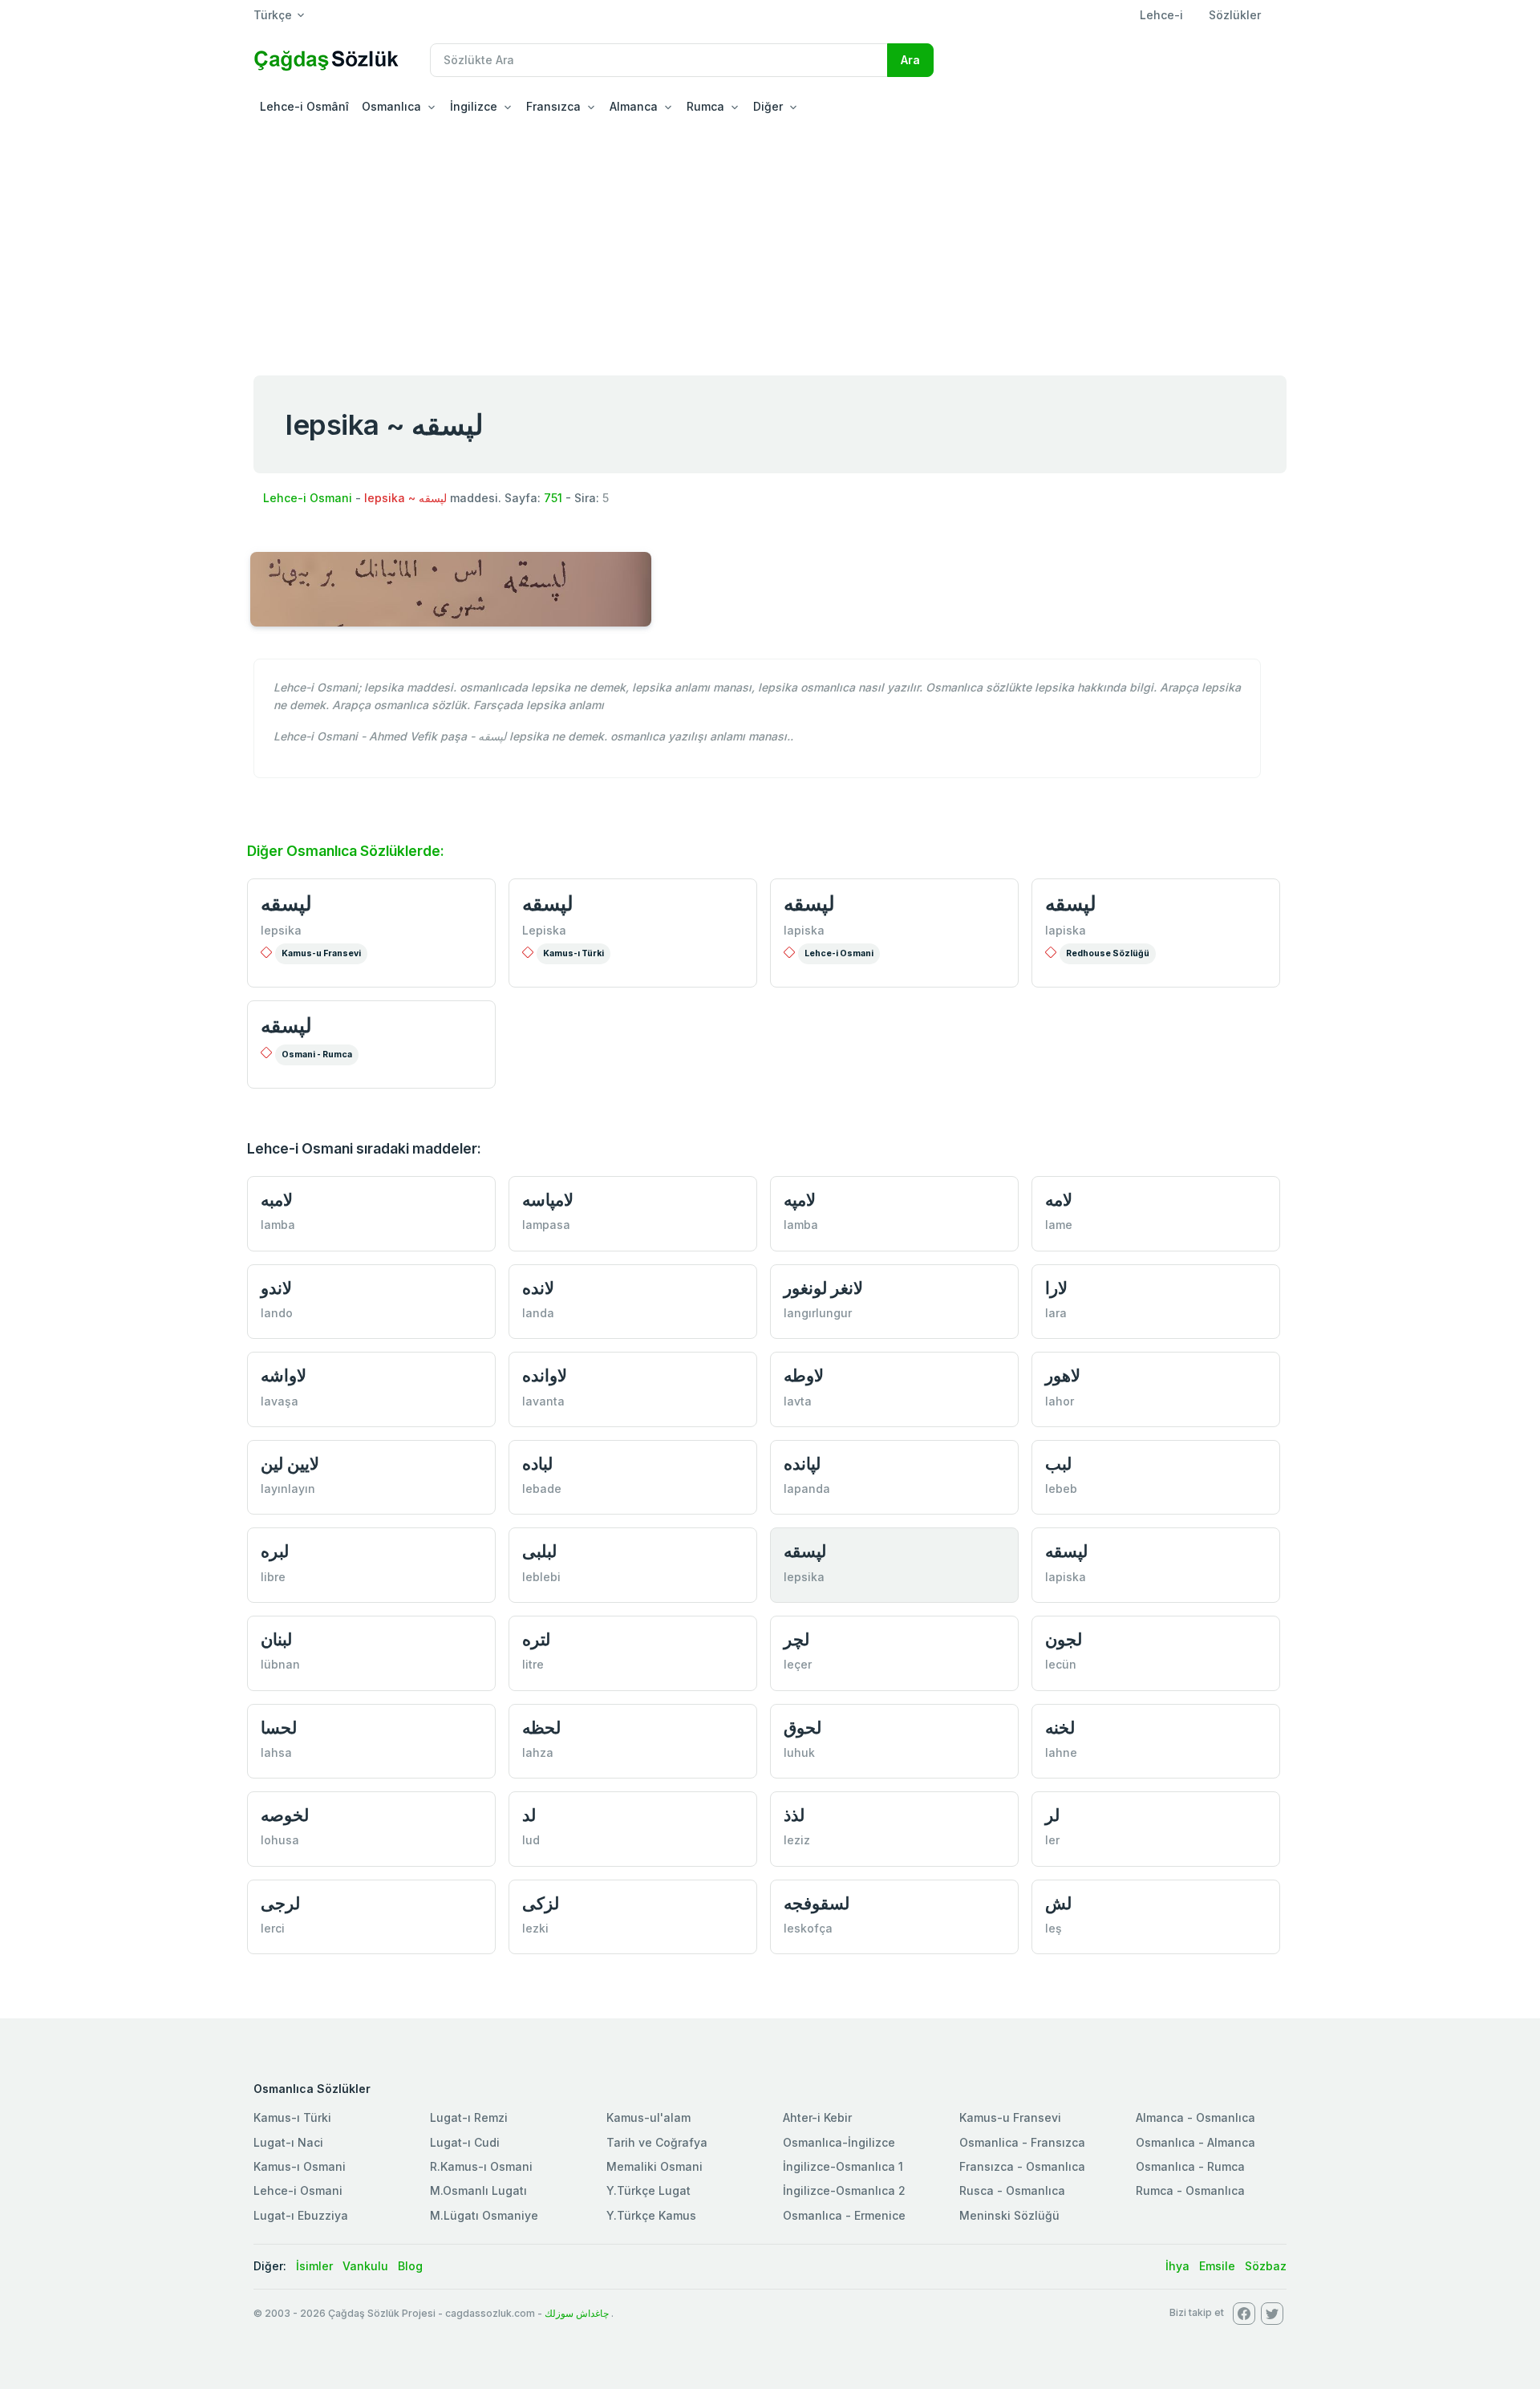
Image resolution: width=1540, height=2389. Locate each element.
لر (1052, 1815)
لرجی (280, 1903)
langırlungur (818, 1313)
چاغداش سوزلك (577, 2313)
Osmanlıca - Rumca (1190, 2166)
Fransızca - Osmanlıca (1022, 2166)
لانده (538, 1288)
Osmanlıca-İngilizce (839, 2142)
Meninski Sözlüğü (1009, 2215)
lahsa (276, 1752)
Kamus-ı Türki (573, 953)
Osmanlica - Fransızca (1022, 2142)
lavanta (543, 1401)
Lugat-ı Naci (288, 2142)
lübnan (280, 1664)
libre (273, 1577)
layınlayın (288, 1489)
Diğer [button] (768, 106)
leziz (797, 1840)
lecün (1061, 1664)
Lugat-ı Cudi (465, 2142)
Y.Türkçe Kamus (651, 2215)
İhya (1177, 2266)
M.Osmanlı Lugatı (478, 2190)
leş (1054, 1928)
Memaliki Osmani (654, 2166)
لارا (1056, 1288)
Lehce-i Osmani (308, 498)
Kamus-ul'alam (648, 2117)
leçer (798, 1664)
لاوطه (804, 1375)
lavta (798, 1401)
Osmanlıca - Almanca (1196, 2142)
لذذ (794, 1815)
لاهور (1063, 1375)
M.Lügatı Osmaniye (484, 2215)
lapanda (807, 1489)
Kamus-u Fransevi (321, 953)
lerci (273, 1928)
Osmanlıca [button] (391, 106)
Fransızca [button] (553, 106)
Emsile (1217, 2266)
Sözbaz (1266, 2266)
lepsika (281, 930)
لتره (536, 1639)
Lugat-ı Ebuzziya (301, 2215)
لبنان (276, 1639)
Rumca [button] (705, 106)
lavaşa (280, 1401)
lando (277, 1313)
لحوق (802, 1728)
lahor (1060, 1401)
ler (1052, 1840)
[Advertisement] (770, 244)
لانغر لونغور (823, 1288)
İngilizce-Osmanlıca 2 (844, 2190)
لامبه (277, 1200)
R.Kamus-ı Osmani (481, 2166)
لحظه (541, 1728)
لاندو (276, 1288)
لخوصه (285, 1815)
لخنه (1060, 1728)
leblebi (541, 1577)
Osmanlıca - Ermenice (844, 2215)
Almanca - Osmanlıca (1196, 2117)
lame (1059, 1225)
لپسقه (286, 903)
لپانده (802, 1464)
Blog (410, 2266)
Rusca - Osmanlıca (1012, 2190)
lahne (1061, 1752)
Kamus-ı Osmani (300, 2166)
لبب (1058, 1464)
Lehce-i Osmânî (304, 106)
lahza (538, 1752)
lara (1056, 1313)
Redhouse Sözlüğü (1108, 953)
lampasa (546, 1225)
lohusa (280, 1840)
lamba (278, 1225)
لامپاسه (548, 1200)
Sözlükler (1235, 15)
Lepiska (544, 930)
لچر (796, 1639)
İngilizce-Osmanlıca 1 (843, 2166)
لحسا (279, 1728)
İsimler (314, 2266)
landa (538, 1313)
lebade (542, 1489)
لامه (1059, 1200)
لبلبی (539, 1551)
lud (531, 1840)
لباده (537, 1464)
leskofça (808, 1928)
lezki (535, 1928)
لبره (275, 1551)
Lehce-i (1161, 15)
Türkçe (273, 15)
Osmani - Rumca (317, 1055)
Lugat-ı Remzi (469, 2117)
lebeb (1061, 1489)
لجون (1064, 1639)
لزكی (541, 1903)
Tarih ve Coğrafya (657, 2142)
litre (533, 1664)
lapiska (804, 930)
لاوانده (545, 1375)
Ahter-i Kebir (817, 2117)
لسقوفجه (817, 1903)
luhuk (799, 1752)
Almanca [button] (634, 106)
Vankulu (365, 2266)
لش (1058, 1903)
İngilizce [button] (474, 106)
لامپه (800, 1200)
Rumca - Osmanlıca (1190, 2190)
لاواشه (284, 1375)
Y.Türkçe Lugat (648, 2190)
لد (529, 1815)
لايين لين (290, 1464)
